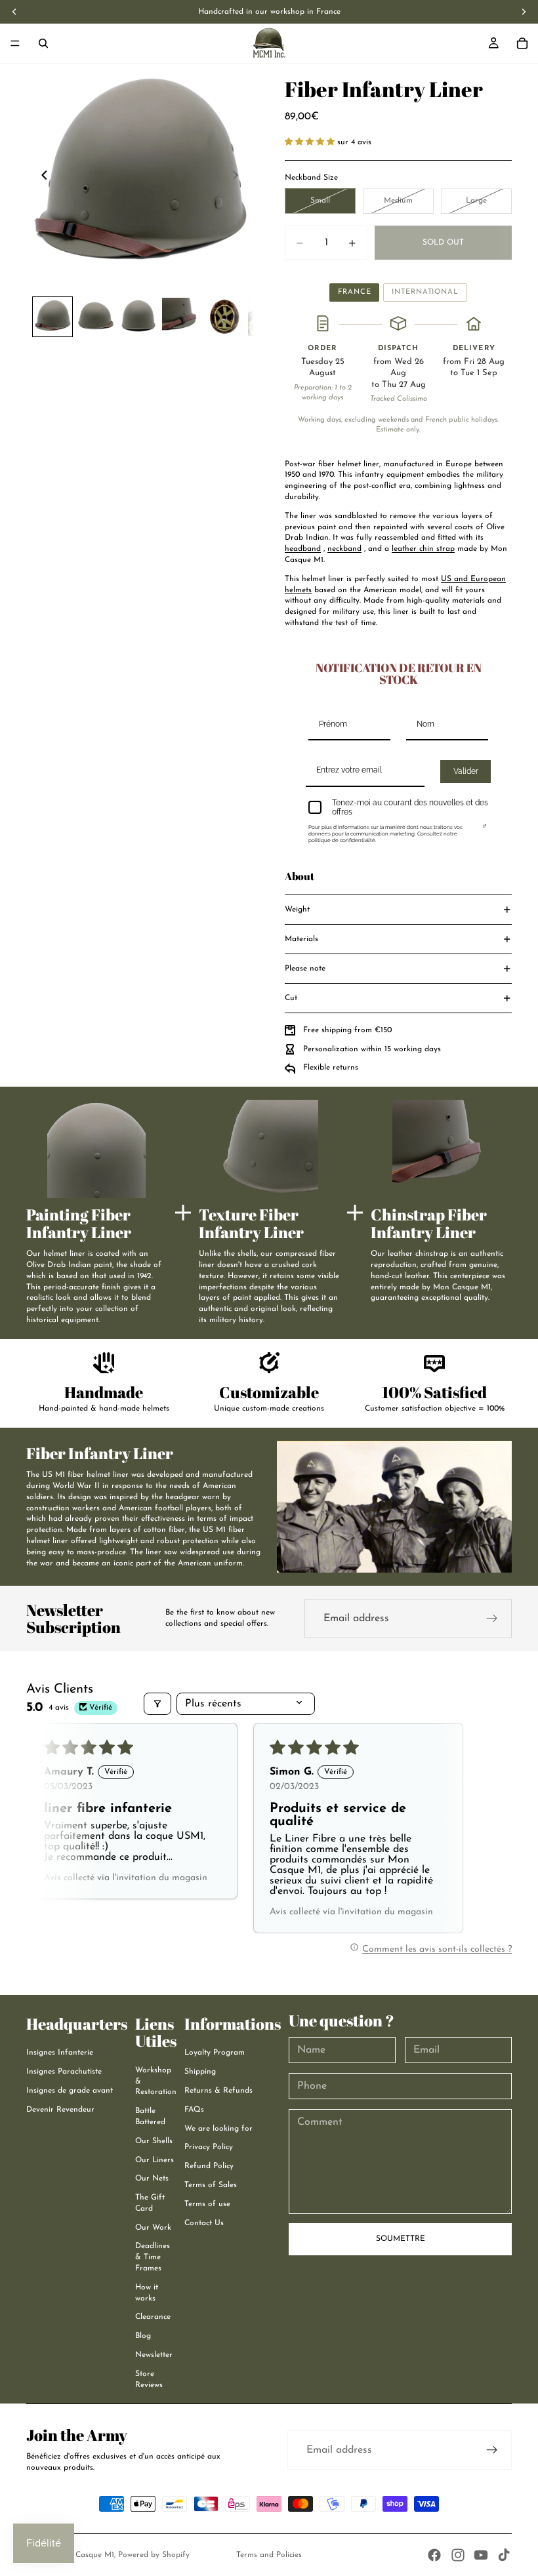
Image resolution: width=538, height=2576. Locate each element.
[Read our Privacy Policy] (485, 830)
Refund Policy (209, 2166)
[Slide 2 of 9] (95, 316)
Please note (305, 969)
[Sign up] (492, 1619)
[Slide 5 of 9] (224, 316)
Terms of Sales (211, 2185)
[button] (311, 142)
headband (303, 549)
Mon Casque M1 (85, 2555)
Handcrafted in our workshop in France (269, 12)
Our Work (153, 2228)
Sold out (443, 243)
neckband (344, 549)
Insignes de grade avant (70, 2091)
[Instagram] (458, 2555)
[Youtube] (481, 2555)
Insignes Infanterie (60, 2053)
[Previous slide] (41, 177)
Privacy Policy (209, 2147)
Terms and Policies (269, 2555)
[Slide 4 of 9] (181, 316)
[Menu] (15, 43)
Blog (143, 2336)
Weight (297, 910)
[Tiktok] (504, 2555)
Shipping (200, 2072)
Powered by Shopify (154, 2555)
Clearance (153, 2317)
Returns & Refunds (218, 2091)
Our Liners (155, 2160)
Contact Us (204, 2223)
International (425, 292)
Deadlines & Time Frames (153, 2257)
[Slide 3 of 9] (138, 316)
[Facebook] (434, 2555)
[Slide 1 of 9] (52, 316)
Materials (301, 939)
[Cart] (522, 43)
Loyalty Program (215, 2053)
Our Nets (152, 2179)
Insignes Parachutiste (64, 2072)
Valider (466, 771)
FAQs (194, 2110)
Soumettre (401, 2239)
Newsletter (154, 2355)
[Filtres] (157, 1704)
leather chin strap (423, 549)
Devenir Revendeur (60, 2110)
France (354, 292)
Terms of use (207, 2204)
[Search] (43, 43)
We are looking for (218, 2129)
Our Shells (154, 2141)
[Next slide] (239, 177)
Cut (291, 998)
